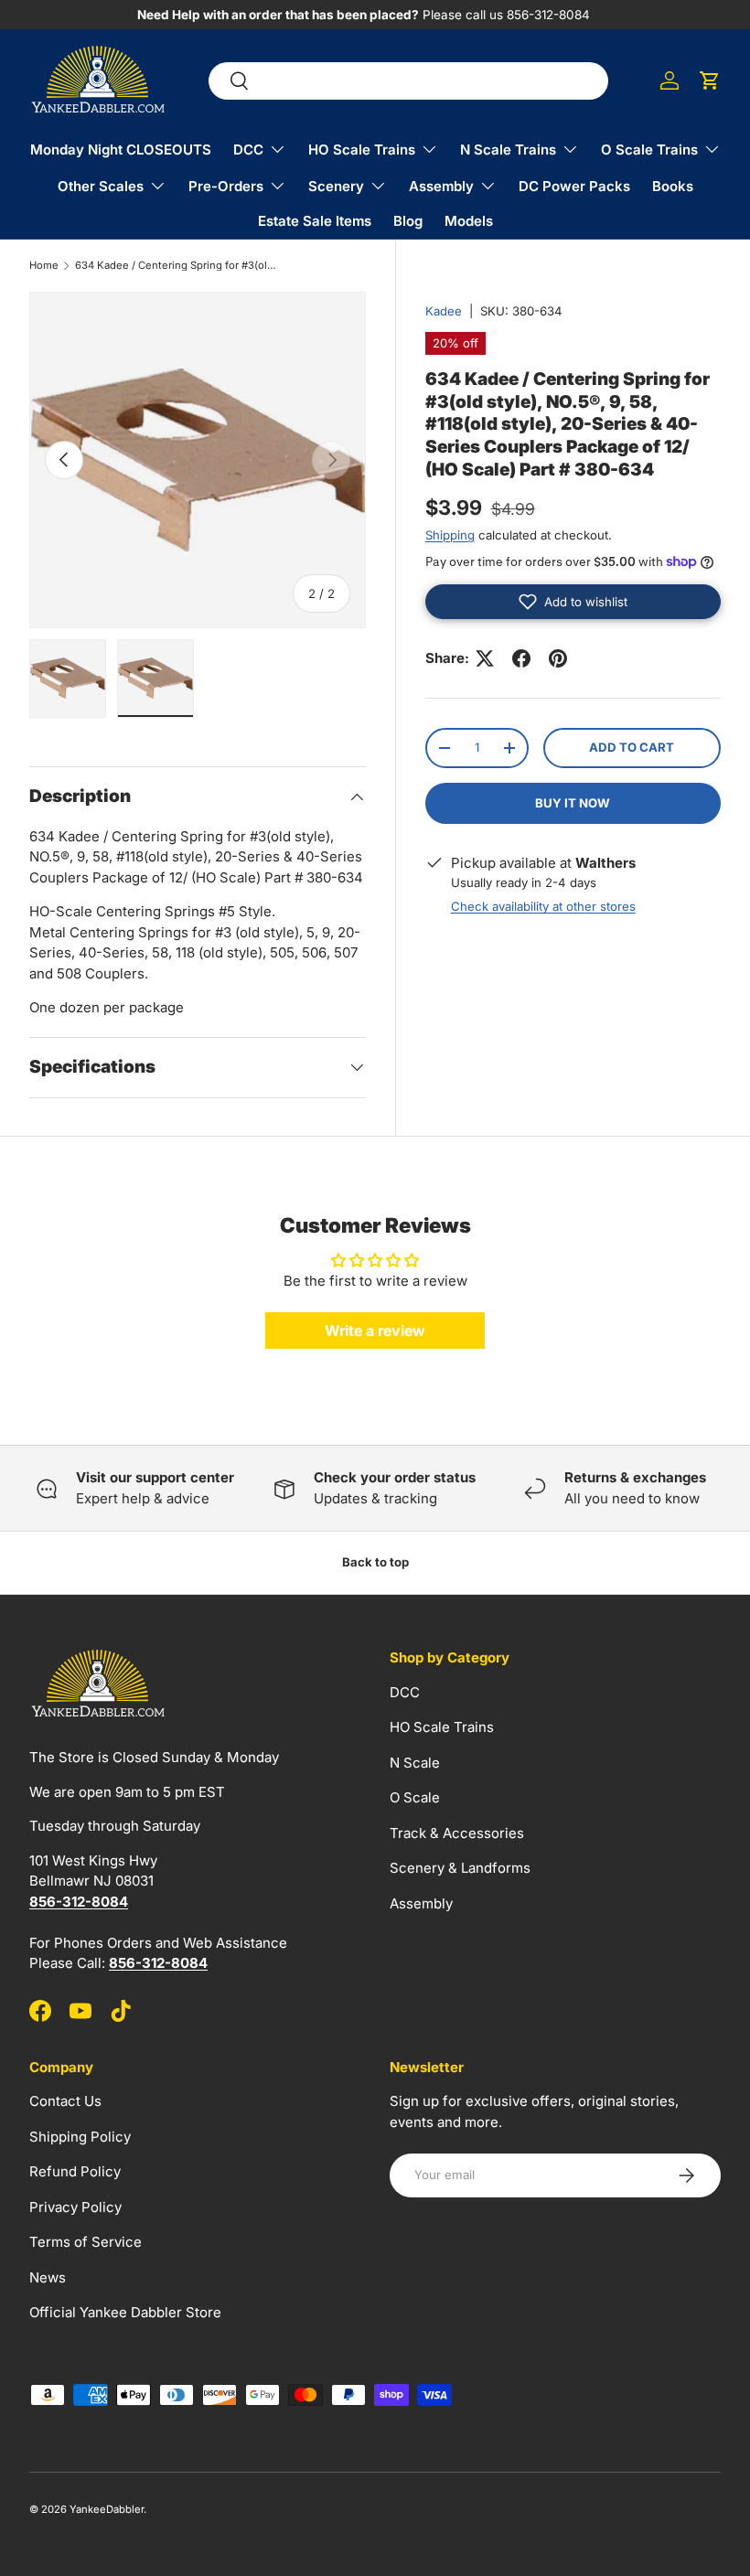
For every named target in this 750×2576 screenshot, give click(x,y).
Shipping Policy (80, 2137)
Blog (408, 221)
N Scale (415, 1763)
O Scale (415, 1797)
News (48, 2277)
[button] (710, 80)
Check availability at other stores (543, 906)
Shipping (450, 535)
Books (673, 186)
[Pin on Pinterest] (558, 658)
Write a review (375, 1331)
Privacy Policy (75, 2207)
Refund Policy (75, 2171)
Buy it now (573, 803)
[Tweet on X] (485, 658)
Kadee (444, 311)
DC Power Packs (574, 186)
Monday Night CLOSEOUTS (121, 150)
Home (44, 266)
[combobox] (408, 81)
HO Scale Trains (442, 1727)
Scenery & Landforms (460, 1868)
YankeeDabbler (107, 2509)
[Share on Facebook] (521, 658)
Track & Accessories (457, 1833)
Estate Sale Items (315, 221)
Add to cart (632, 747)
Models (469, 221)
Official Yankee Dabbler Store (125, 2312)
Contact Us (65, 2101)
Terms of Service (86, 2242)
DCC (405, 1692)
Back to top (375, 1562)
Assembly (421, 1903)
